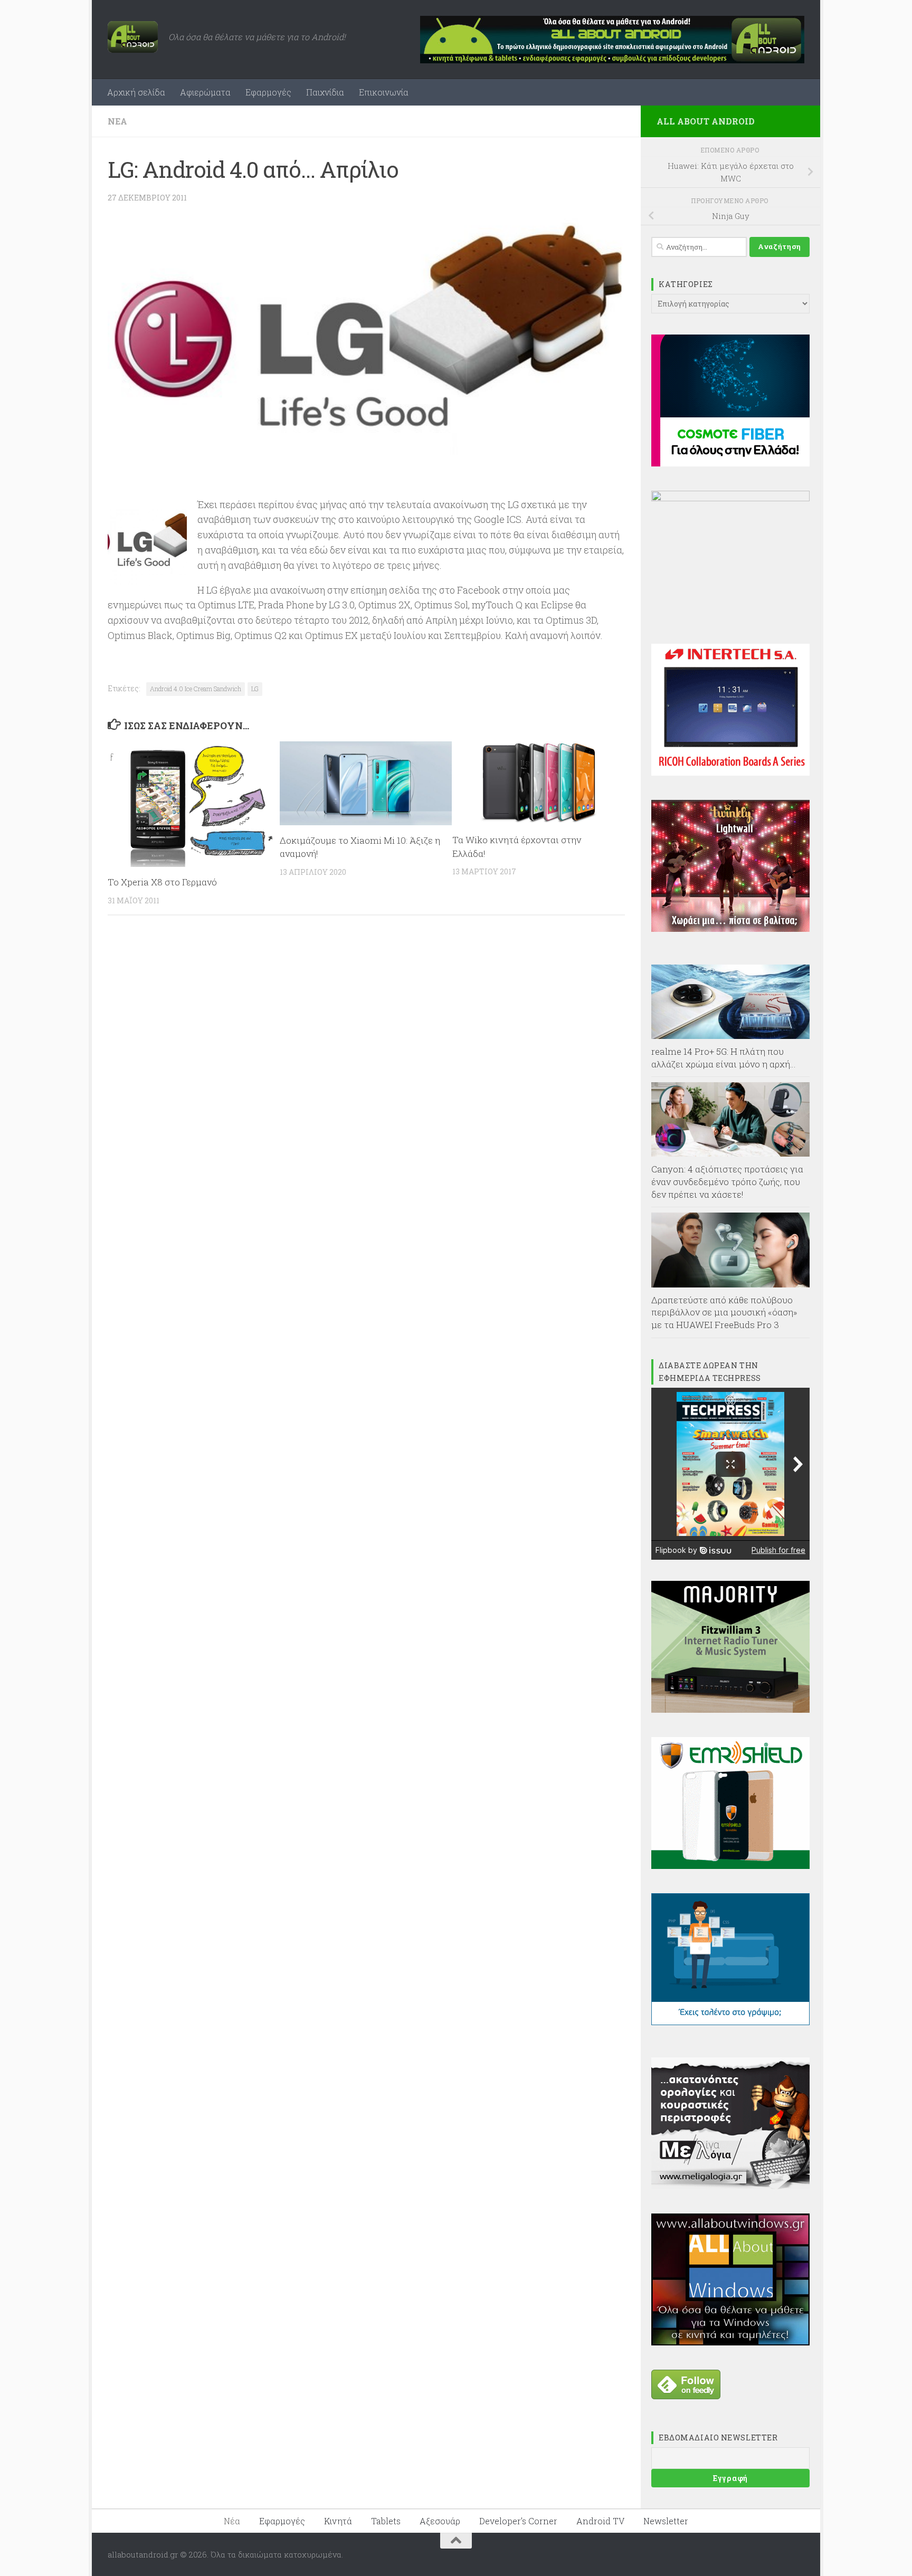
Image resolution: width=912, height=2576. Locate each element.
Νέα (117, 121)
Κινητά (338, 2521)
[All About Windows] (730, 2342)
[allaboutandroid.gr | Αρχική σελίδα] (133, 37)
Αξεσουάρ (440, 2521)
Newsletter (666, 2521)
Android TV (600, 2521)
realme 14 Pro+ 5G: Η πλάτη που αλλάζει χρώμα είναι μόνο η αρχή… (724, 1058)
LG (255, 689)
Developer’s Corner (518, 2521)
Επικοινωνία (384, 92)
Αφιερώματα (205, 92)
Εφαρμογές (268, 92)
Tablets (386, 2521)
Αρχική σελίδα (136, 92)
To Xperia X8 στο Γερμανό (162, 882)
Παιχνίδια (325, 92)
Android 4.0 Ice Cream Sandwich (196, 689)
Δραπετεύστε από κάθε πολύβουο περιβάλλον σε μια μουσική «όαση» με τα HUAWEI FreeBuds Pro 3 (724, 1312)
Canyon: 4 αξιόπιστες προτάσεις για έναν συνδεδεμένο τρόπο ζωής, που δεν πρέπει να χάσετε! (727, 1181)
